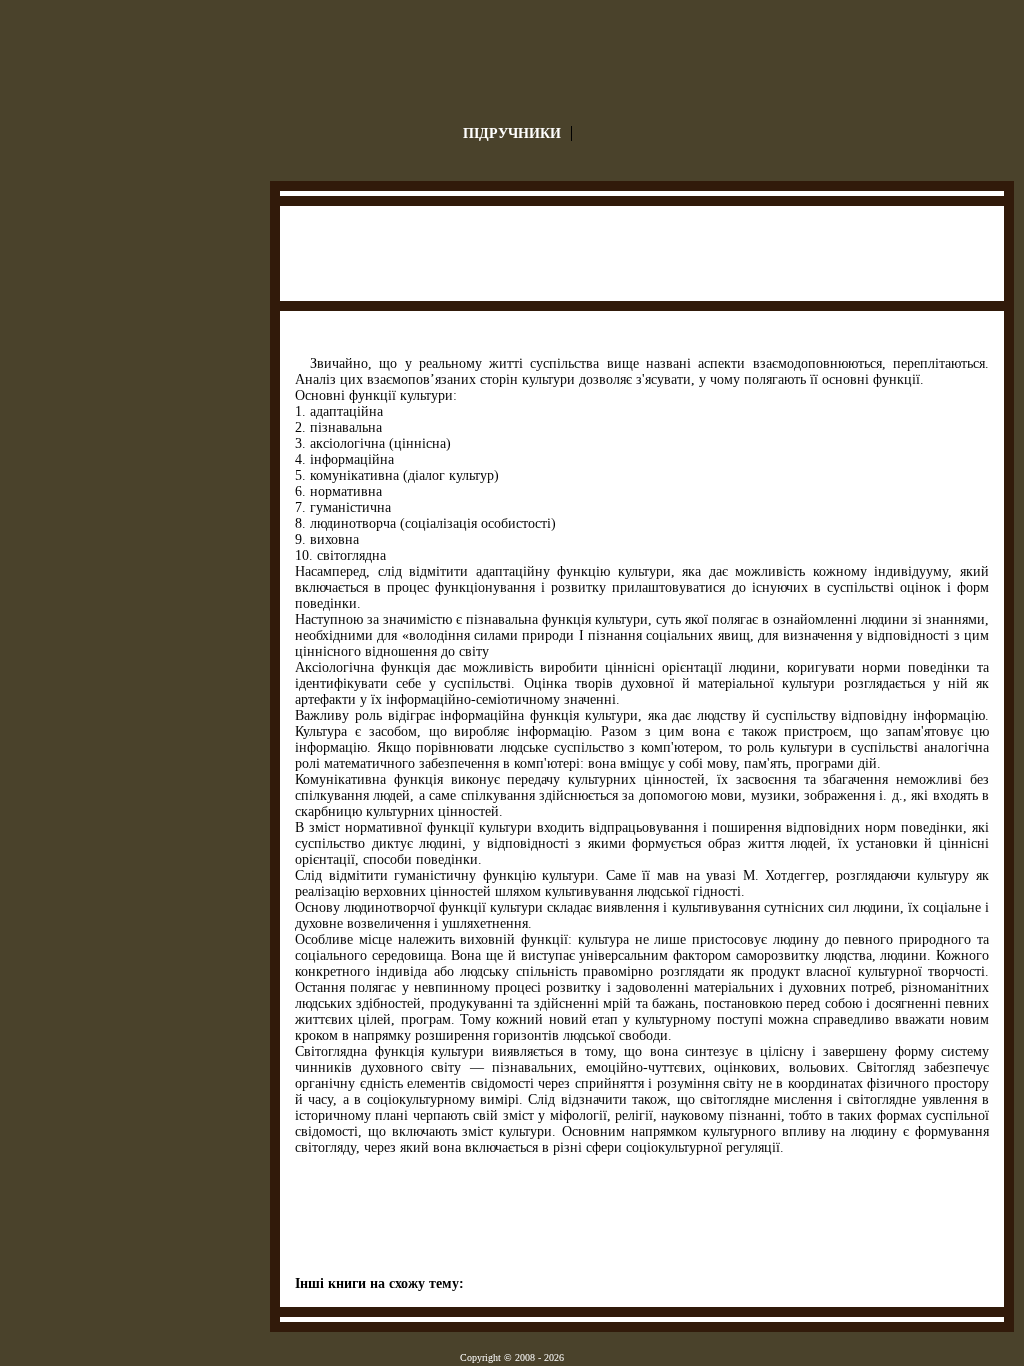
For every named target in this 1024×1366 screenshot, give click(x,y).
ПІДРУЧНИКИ (512, 133)
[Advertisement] (644, 256)
